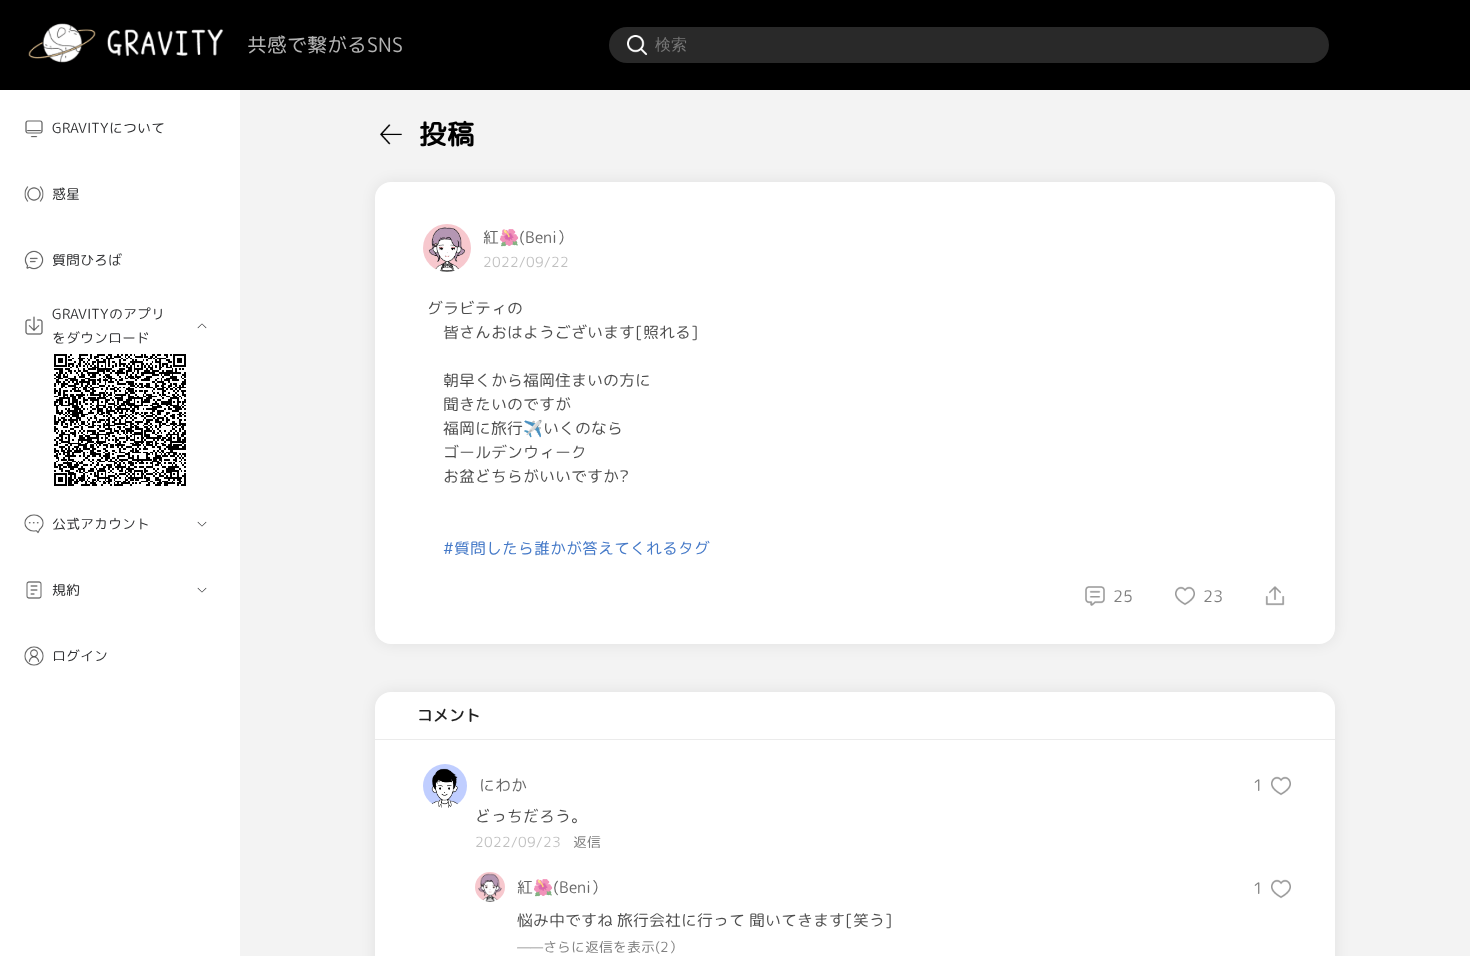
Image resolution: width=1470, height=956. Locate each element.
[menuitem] (120, 128)
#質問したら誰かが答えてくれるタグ (576, 548)
